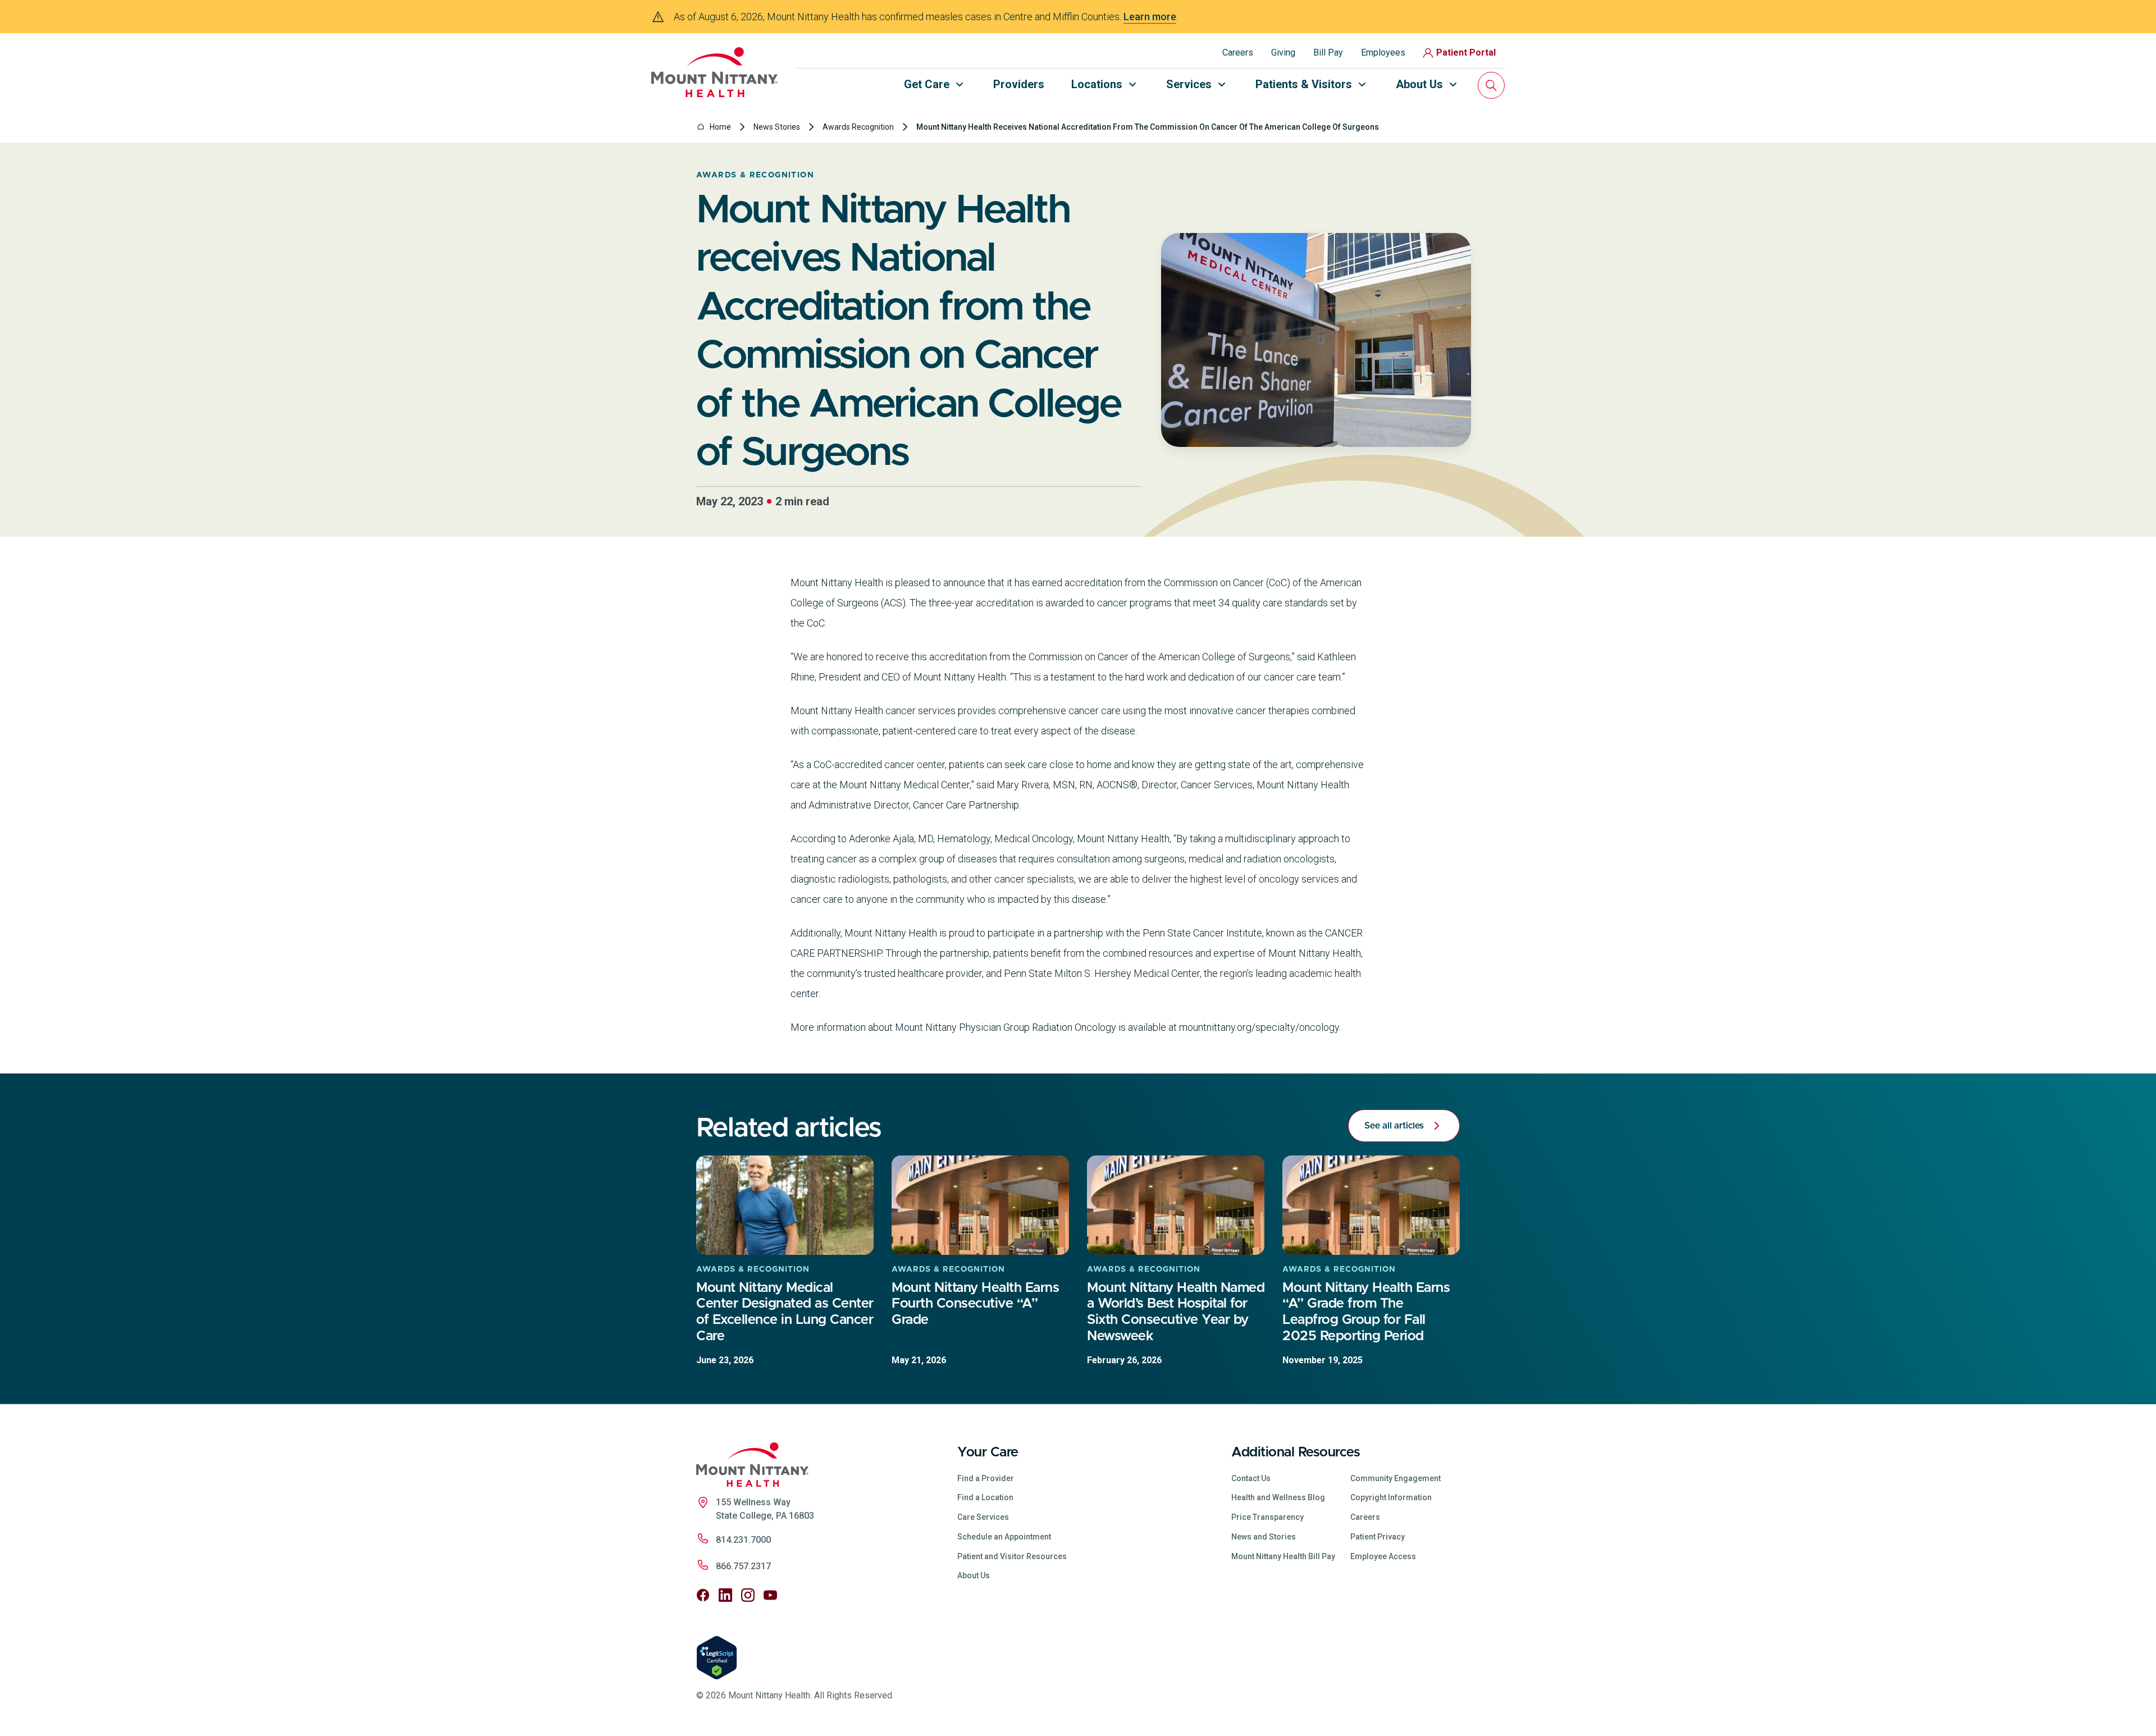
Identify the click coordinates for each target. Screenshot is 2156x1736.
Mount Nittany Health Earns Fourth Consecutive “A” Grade (975, 1304)
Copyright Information (1391, 1497)
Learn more (1150, 17)
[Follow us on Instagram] (748, 1595)
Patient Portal (1466, 52)
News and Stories (1264, 1537)
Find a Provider (986, 1478)
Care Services (983, 1517)
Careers (1238, 52)
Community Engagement (1396, 1478)
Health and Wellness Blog (1278, 1497)
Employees (1383, 52)
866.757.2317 (743, 1566)
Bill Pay (1328, 52)
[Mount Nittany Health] (714, 72)
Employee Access (1383, 1556)
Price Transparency (1267, 1517)
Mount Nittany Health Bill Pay (1283, 1556)
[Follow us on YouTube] (770, 1595)
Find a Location (985, 1497)
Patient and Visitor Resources (1012, 1556)
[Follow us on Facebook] (703, 1595)
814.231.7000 (743, 1540)
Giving (1283, 52)
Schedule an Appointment (1004, 1537)
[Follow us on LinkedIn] (725, 1595)
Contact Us (1251, 1478)
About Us (974, 1575)
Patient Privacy (1378, 1537)
